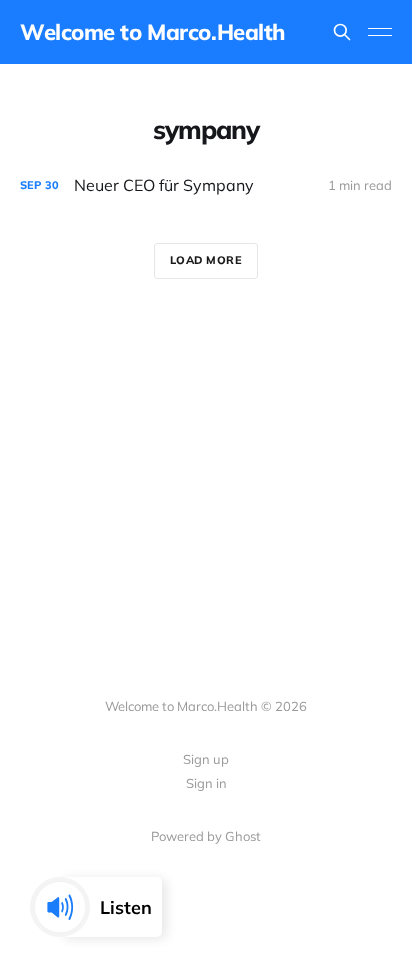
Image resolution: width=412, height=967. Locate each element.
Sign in (206, 783)
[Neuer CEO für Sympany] (206, 185)
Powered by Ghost (206, 836)
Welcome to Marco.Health (152, 32)
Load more (206, 260)
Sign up (206, 759)
